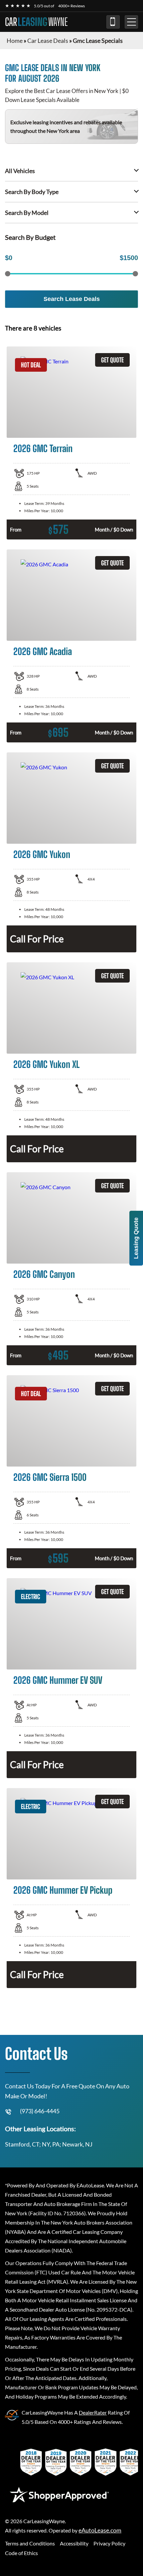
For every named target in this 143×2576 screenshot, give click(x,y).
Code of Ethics (21, 2553)
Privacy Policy (109, 2543)
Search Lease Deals (72, 299)
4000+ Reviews (71, 6)
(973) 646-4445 (113, 22)
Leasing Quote (136, 1238)
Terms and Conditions (30, 2543)
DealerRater (93, 2412)
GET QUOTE (112, 360)
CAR (36, 22)
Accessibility (74, 2543)
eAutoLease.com (100, 2530)
